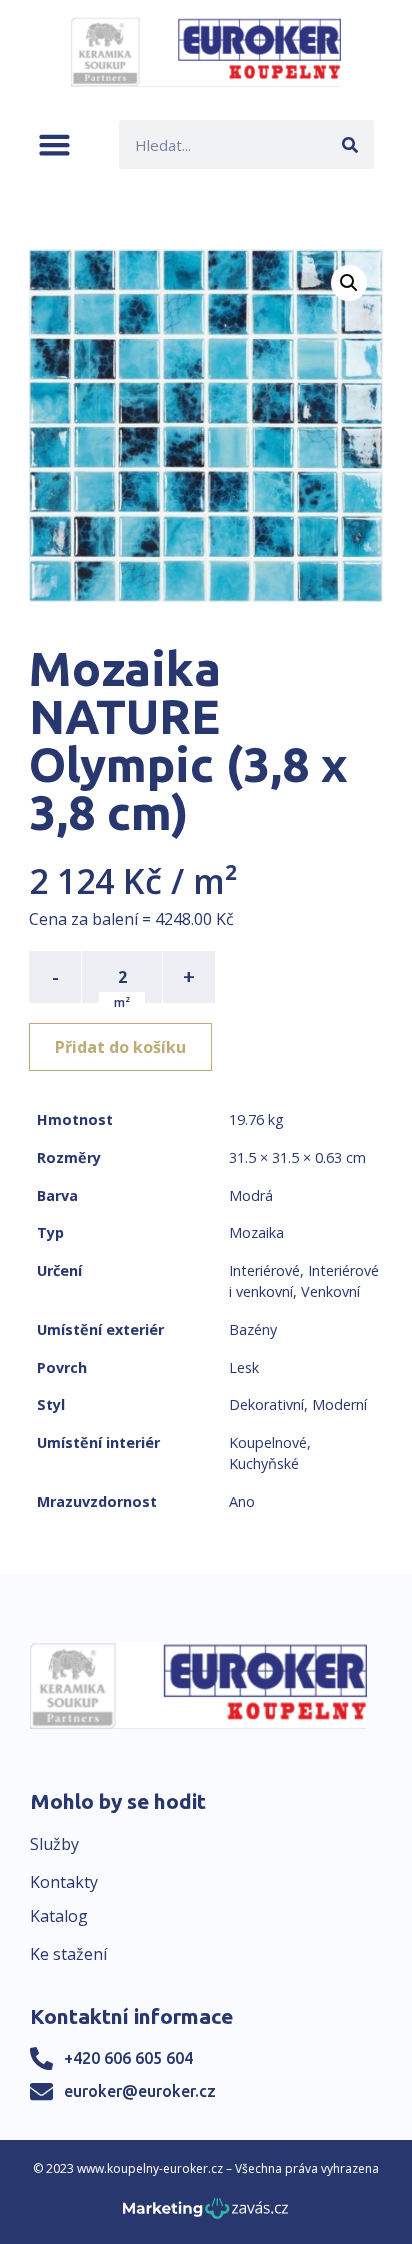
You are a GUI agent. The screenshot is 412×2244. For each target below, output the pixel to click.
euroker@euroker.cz (140, 2091)
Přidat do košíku (120, 1047)
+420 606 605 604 (128, 2058)
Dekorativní (266, 1404)
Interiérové (264, 1270)
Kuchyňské (264, 1463)
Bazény (253, 1329)
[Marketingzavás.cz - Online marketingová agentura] (205, 2214)
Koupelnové (268, 1442)
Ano (242, 1501)
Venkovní (330, 1291)
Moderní (339, 1404)
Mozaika (256, 1232)
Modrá (251, 1195)
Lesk (244, 1367)
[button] (54, 144)
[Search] (349, 144)
